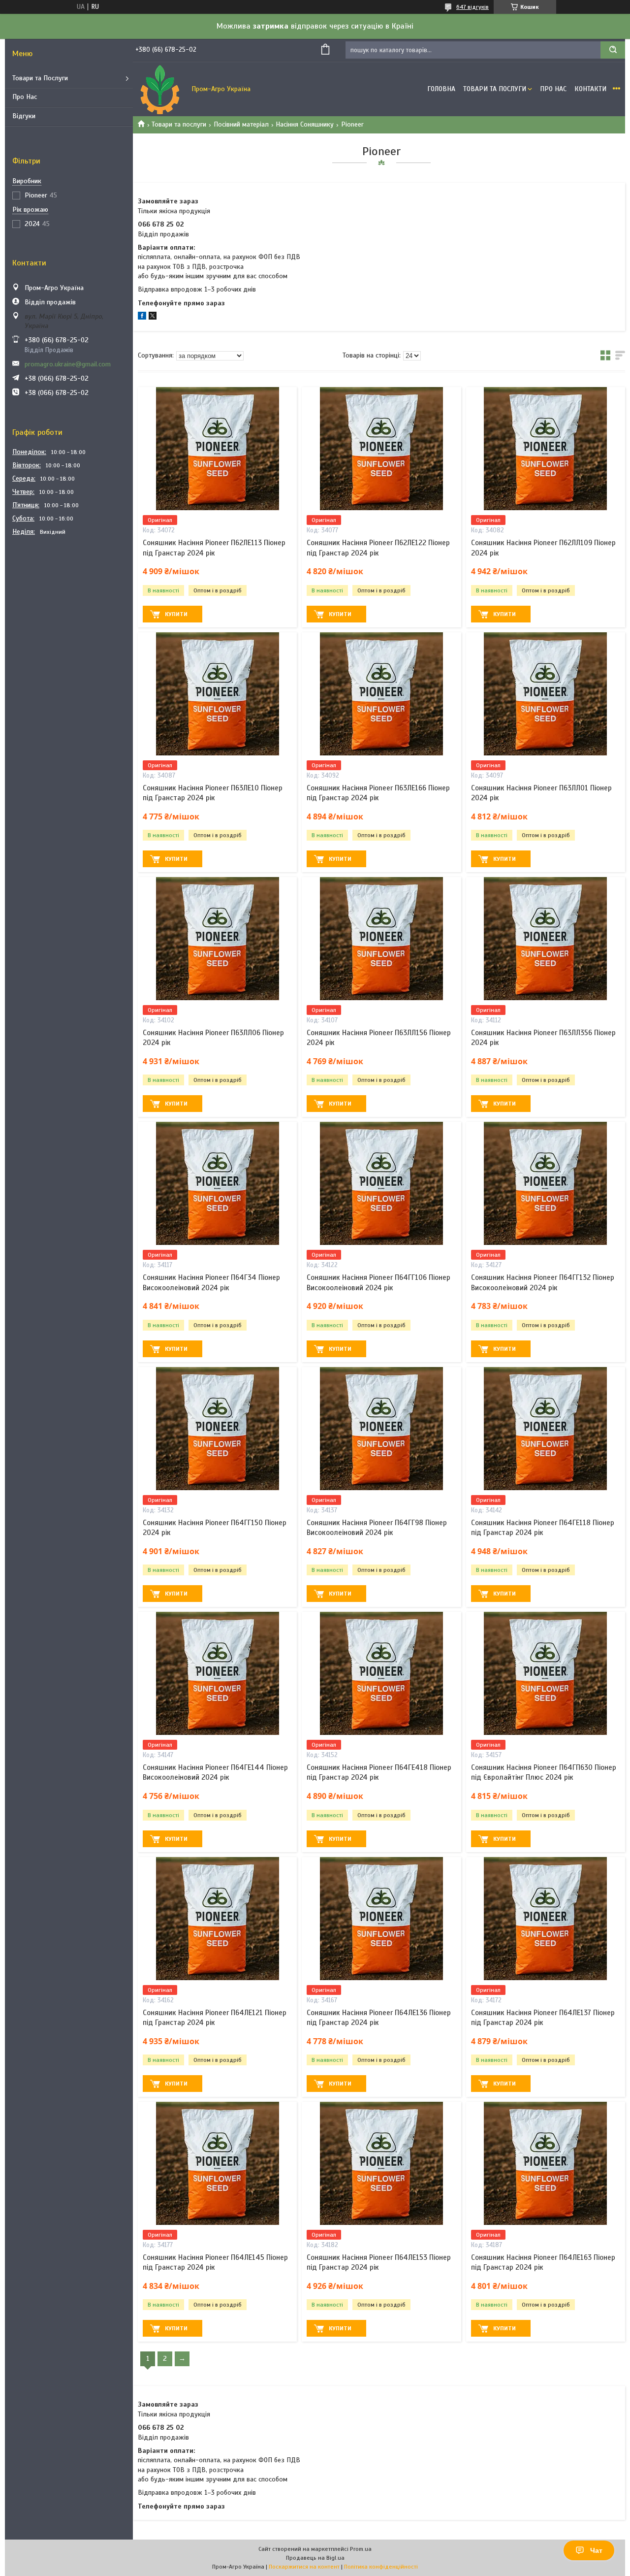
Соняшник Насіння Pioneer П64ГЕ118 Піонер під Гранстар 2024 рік (543, 1528)
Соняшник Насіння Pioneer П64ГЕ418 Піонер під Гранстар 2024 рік (379, 1772)
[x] (153, 317)
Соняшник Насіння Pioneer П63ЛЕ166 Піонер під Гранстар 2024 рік (378, 793)
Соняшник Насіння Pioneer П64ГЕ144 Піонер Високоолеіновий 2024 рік (215, 1772)
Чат (596, 2550)
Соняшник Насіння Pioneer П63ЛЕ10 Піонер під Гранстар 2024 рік (213, 793)
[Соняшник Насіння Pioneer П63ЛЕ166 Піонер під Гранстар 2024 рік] (381, 694)
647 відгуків (472, 7)
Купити (176, 614)
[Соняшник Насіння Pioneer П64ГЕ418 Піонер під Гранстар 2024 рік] (381, 1673)
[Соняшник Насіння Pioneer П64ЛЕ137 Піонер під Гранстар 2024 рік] (546, 1919)
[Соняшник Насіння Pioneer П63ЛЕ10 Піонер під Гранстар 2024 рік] (217, 694)
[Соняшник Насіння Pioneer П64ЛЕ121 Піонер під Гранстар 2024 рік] (217, 1919)
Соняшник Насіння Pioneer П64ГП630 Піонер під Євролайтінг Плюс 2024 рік (544, 1772)
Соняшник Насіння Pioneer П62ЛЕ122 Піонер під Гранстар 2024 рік (378, 548)
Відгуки (24, 116)
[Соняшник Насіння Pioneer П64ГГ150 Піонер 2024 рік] (217, 1429)
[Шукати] (613, 50)
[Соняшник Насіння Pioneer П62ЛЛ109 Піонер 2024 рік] (546, 449)
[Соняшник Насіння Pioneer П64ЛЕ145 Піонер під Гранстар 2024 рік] (217, 2163)
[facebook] (142, 317)
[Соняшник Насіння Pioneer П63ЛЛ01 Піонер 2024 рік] (546, 694)
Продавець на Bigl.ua (315, 2558)
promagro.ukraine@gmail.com (68, 364)
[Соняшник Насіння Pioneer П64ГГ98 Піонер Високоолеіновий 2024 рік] (381, 1429)
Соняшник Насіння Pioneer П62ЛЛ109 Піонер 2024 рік (543, 548)
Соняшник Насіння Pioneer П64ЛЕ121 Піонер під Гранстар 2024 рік (215, 2018)
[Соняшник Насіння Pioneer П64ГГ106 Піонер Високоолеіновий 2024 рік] (381, 1183)
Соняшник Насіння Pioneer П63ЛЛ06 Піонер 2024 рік (213, 1038)
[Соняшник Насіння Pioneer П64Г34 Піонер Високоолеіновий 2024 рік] (217, 1183)
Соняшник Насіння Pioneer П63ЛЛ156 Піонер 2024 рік (379, 1038)
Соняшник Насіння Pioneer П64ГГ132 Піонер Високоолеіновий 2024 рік (543, 1282)
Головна (441, 89)
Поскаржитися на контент (304, 2567)
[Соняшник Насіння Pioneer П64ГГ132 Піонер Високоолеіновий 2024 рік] (546, 1183)
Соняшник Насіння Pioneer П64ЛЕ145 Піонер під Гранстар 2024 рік (215, 2262)
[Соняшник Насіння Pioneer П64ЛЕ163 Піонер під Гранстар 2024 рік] (546, 2163)
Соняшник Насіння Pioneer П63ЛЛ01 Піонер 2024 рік (541, 793)
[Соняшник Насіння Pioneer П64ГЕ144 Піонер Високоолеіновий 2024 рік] (217, 1673)
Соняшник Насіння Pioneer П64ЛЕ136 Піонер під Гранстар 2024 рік (379, 2018)
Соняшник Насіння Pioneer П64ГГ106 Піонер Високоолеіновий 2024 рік (378, 1282)
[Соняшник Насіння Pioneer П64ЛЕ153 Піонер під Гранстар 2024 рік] (381, 2163)
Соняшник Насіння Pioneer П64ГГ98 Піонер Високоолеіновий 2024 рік (377, 1528)
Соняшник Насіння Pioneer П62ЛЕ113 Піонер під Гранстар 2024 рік (214, 548)
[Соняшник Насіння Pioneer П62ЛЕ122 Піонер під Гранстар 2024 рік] (381, 449)
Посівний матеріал (241, 124)
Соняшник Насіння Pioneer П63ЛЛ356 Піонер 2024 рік (543, 1038)
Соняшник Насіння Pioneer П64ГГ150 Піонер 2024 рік (215, 1528)
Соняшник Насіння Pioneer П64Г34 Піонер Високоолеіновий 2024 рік (211, 1282)
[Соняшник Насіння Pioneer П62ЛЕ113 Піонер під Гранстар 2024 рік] (217, 449)
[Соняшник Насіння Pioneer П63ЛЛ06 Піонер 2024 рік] (217, 939)
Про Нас (25, 97)
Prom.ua (361, 2549)
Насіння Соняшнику (305, 124)
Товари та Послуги (40, 78)
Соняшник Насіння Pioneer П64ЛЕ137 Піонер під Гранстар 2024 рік (543, 2018)
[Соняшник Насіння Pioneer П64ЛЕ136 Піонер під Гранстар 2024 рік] (381, 1919)
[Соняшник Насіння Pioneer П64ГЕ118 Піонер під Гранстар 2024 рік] (546, 1429)
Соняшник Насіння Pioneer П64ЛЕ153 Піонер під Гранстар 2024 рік (379, 2262)
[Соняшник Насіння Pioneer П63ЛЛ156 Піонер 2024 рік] (381, 939)
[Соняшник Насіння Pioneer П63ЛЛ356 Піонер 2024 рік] (546, 939)
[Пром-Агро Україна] (160, 89)
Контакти (590, 89)
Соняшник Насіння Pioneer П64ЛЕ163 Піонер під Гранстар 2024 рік (543, 2262)
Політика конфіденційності (381, 2567)
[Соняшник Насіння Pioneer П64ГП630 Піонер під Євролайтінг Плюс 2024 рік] (546, 1673)
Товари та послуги (179, 124)
